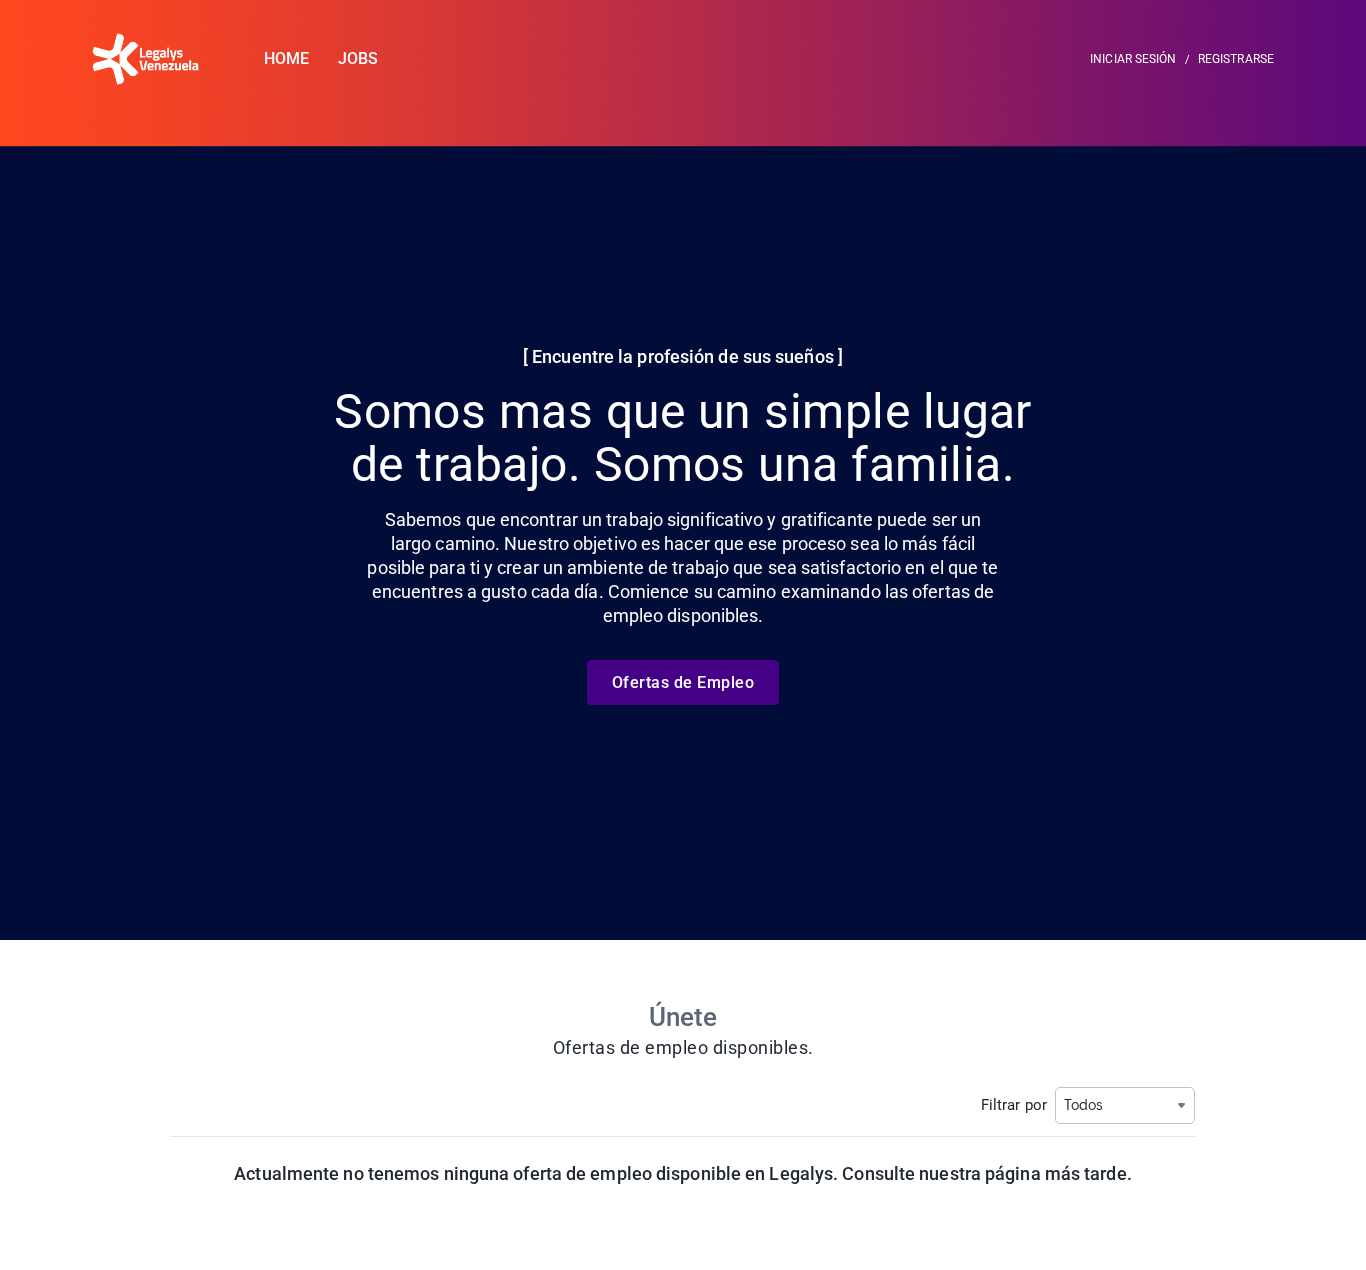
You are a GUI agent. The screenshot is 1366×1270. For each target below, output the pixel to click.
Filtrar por (1014, 1105)
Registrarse (1236, 59)
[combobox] (1125, 1105)
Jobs (358, 58)
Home (286, 58)
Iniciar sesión (1133, 59)
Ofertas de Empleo (683, 682)
